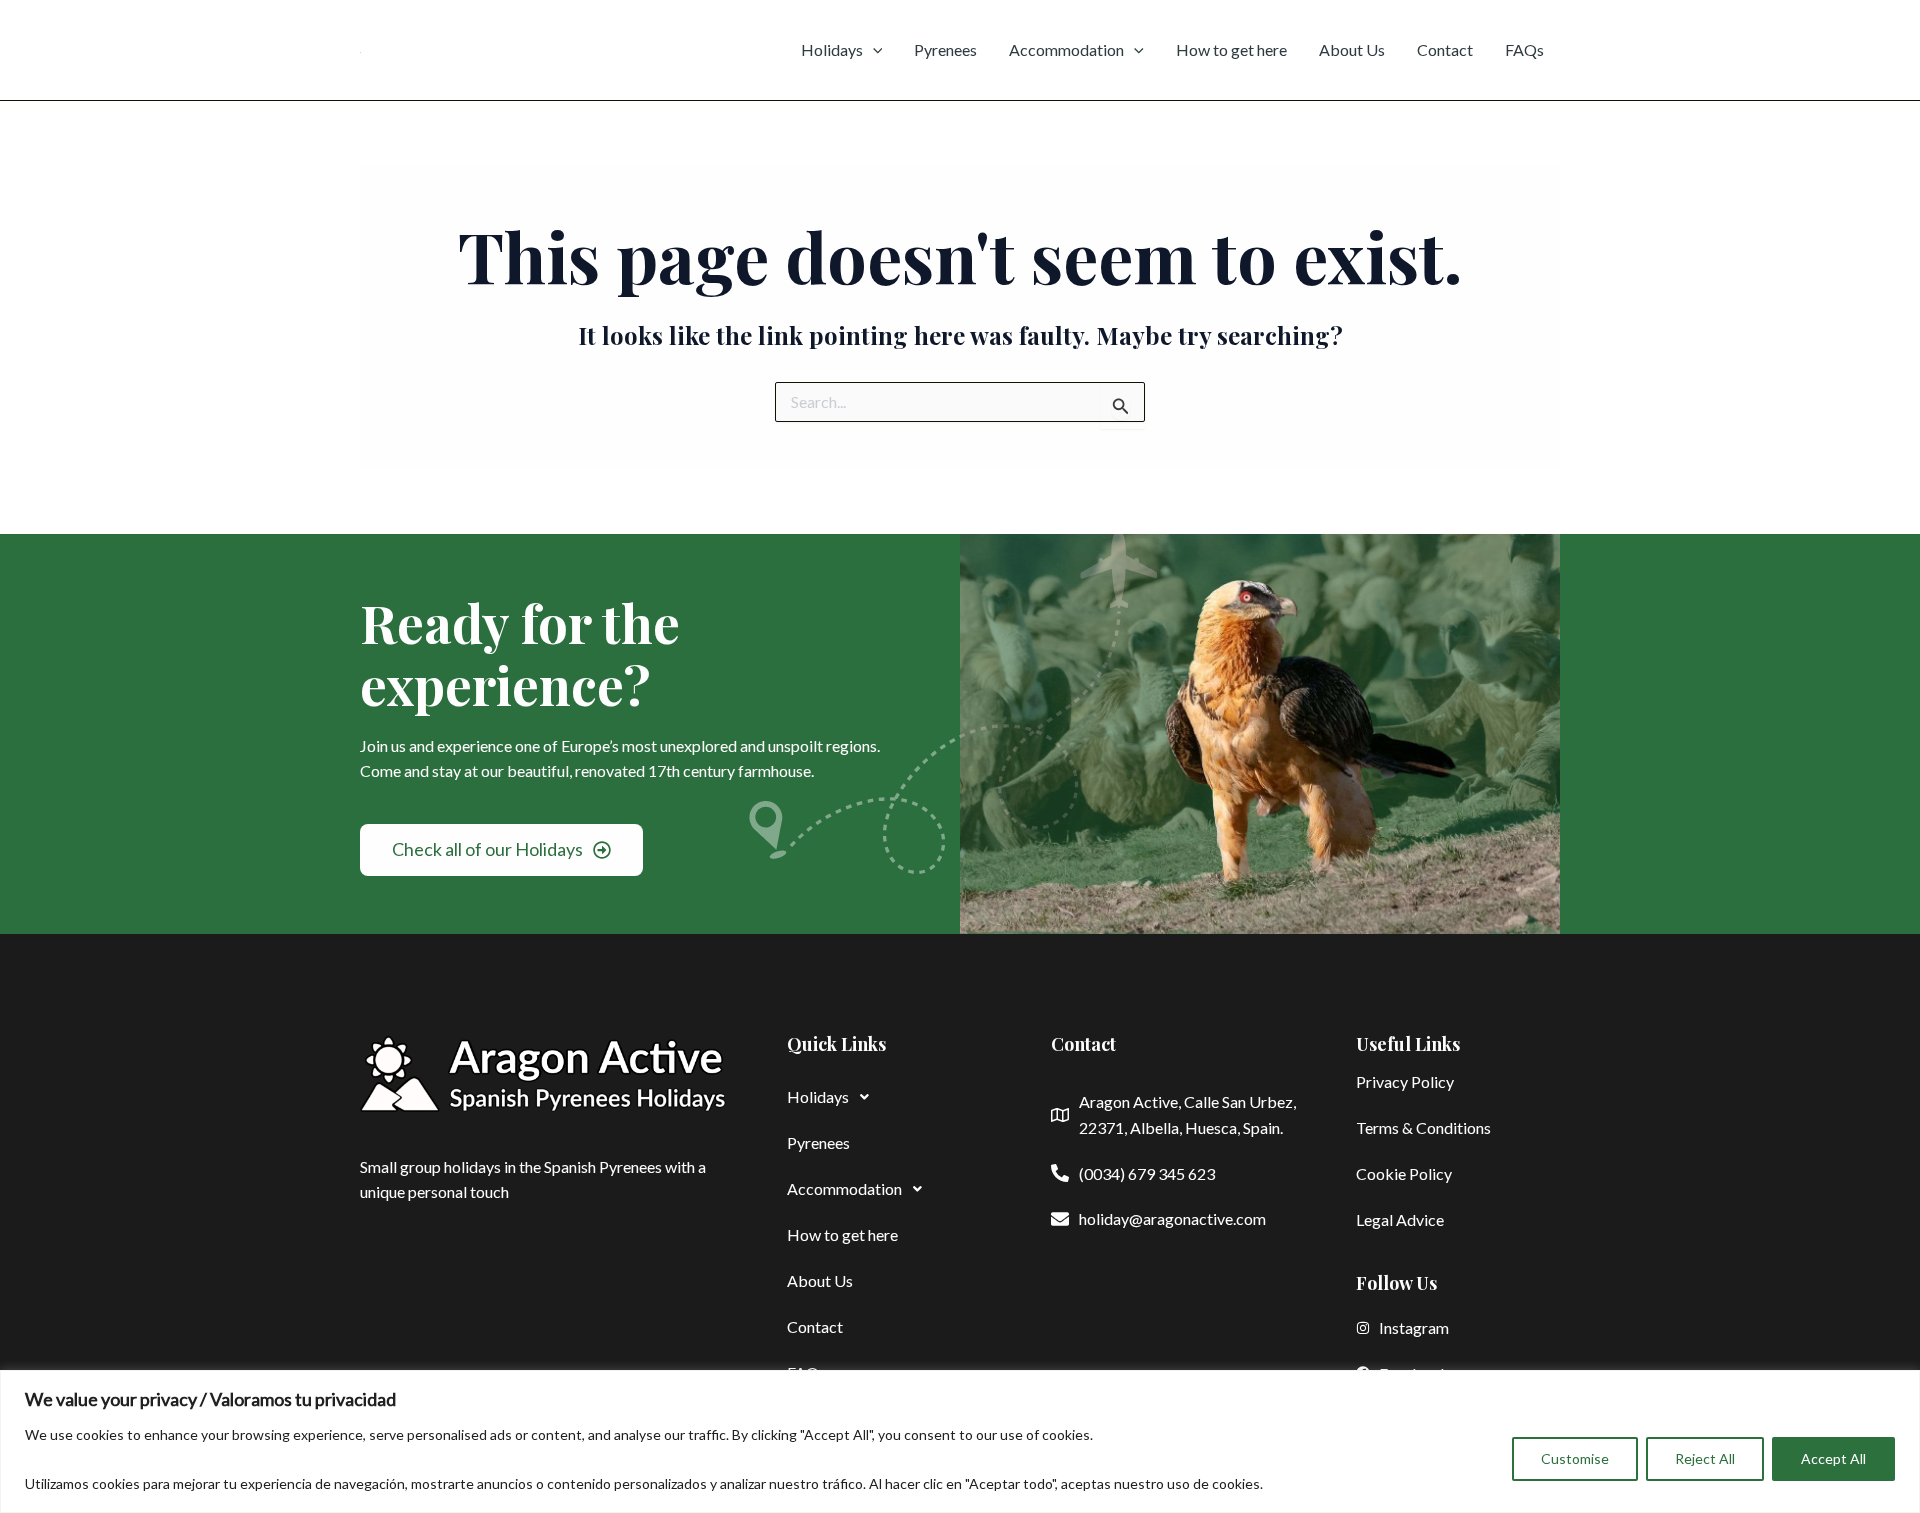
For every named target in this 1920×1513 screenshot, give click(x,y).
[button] (889, 1097)
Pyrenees (945, 49)
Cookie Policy (1404, 1173)
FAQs (1524, 49)
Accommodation (1066, 49)
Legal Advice (1400, 1219)
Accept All (1833, 1458)
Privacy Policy (1405, 1081)
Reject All (1705, 1458)
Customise (1575, 1458)
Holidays (832, 49)
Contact (1445, 49)
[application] (873, 50)
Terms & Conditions (1423, 1127)
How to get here (1231, 49)
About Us (1352, 49)
